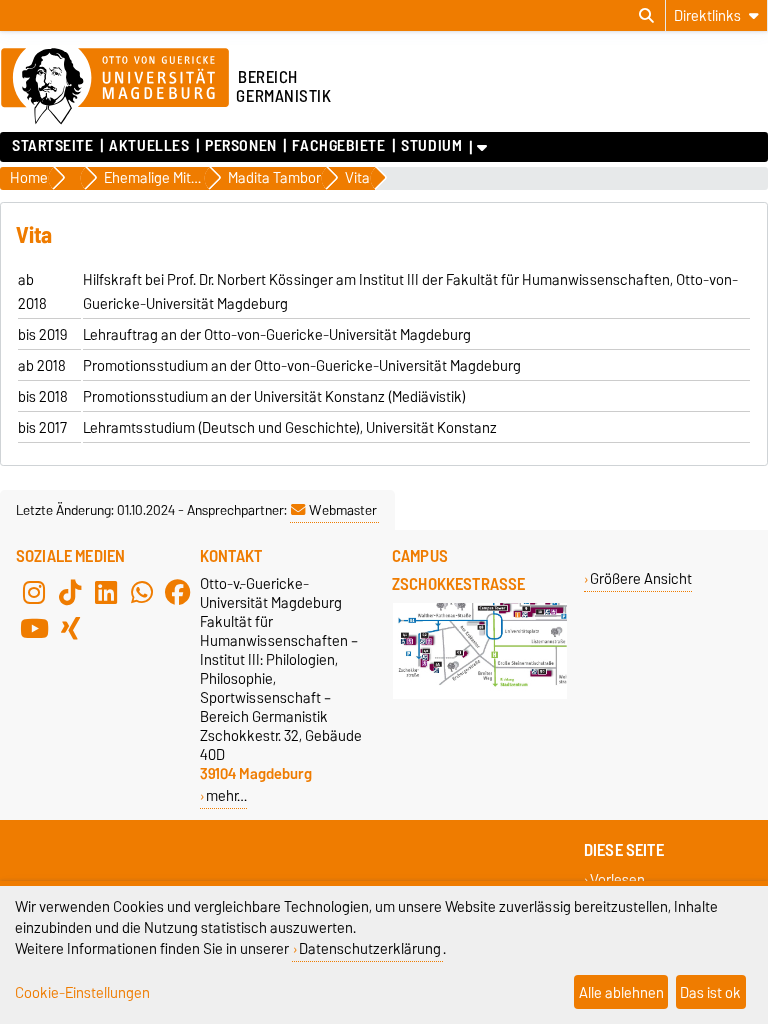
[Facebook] (178, 592)
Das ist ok (710, 992)
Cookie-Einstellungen (82, 992)
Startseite (53, 146)
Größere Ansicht (641, 578)
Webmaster (343, 510)
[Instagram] (34, 592)
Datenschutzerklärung (370, 948)
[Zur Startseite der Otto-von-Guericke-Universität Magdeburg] (115, 87)
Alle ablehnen (621, 992)
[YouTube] (34, 628)
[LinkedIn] (106, 592)
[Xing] (70, 628)
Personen (240, 146)
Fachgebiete (338, 146)
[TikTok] (70, 592)
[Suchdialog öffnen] (646, 16)
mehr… (226, 795)
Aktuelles (149, 146)
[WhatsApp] (142, 592)
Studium (431, 146)
